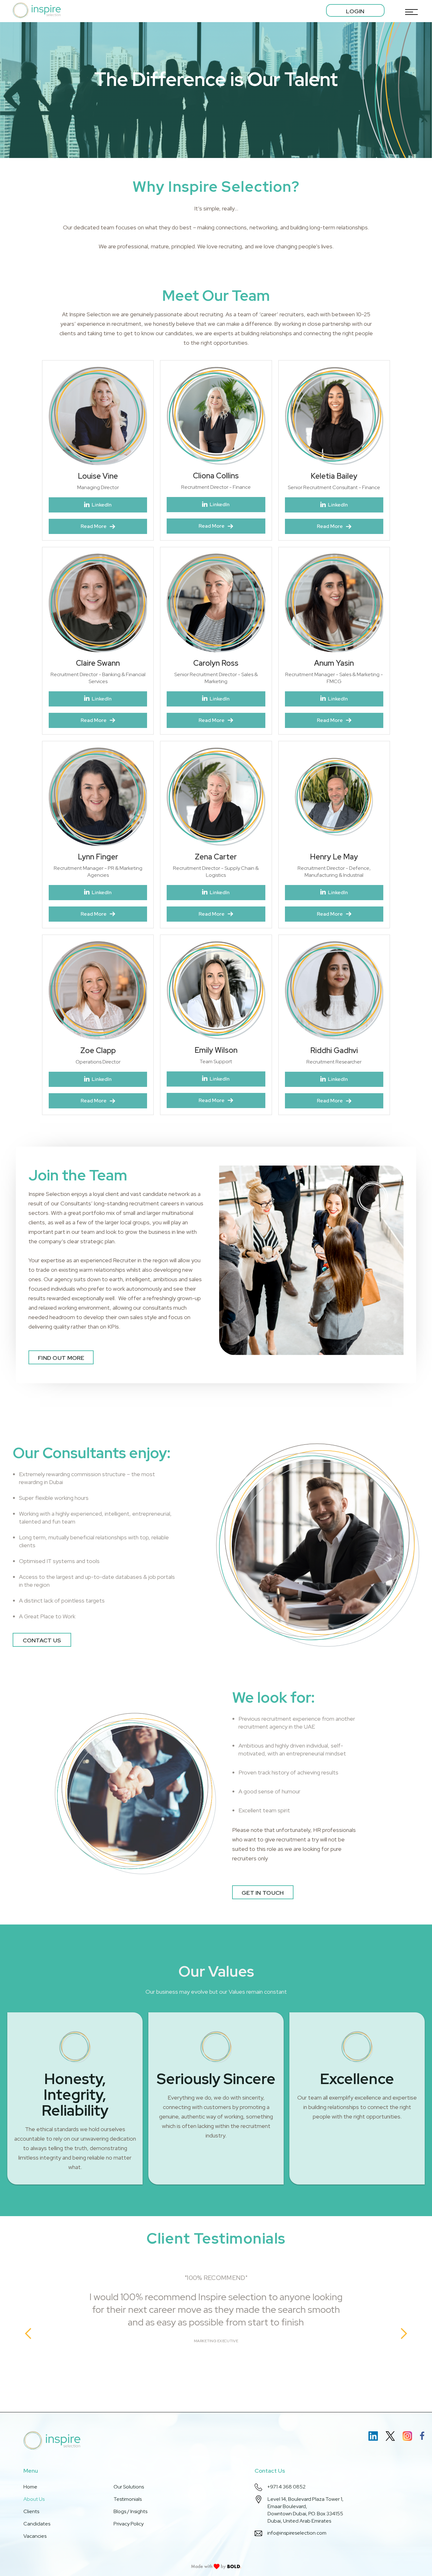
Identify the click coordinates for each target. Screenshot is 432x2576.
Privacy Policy (129, 2524)
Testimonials (128, 2499)
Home (30, 2487)
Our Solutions (129, 2487)
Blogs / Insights (130, 2511)
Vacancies (35, 2536)
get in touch (263, 1893)
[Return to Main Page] (37, 10)
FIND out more (61, 1358)
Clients (31, 2511)
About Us (34, 2499)
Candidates (37, 2524)
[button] (410, 10)
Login (355, 11)
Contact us (42, 1640)
